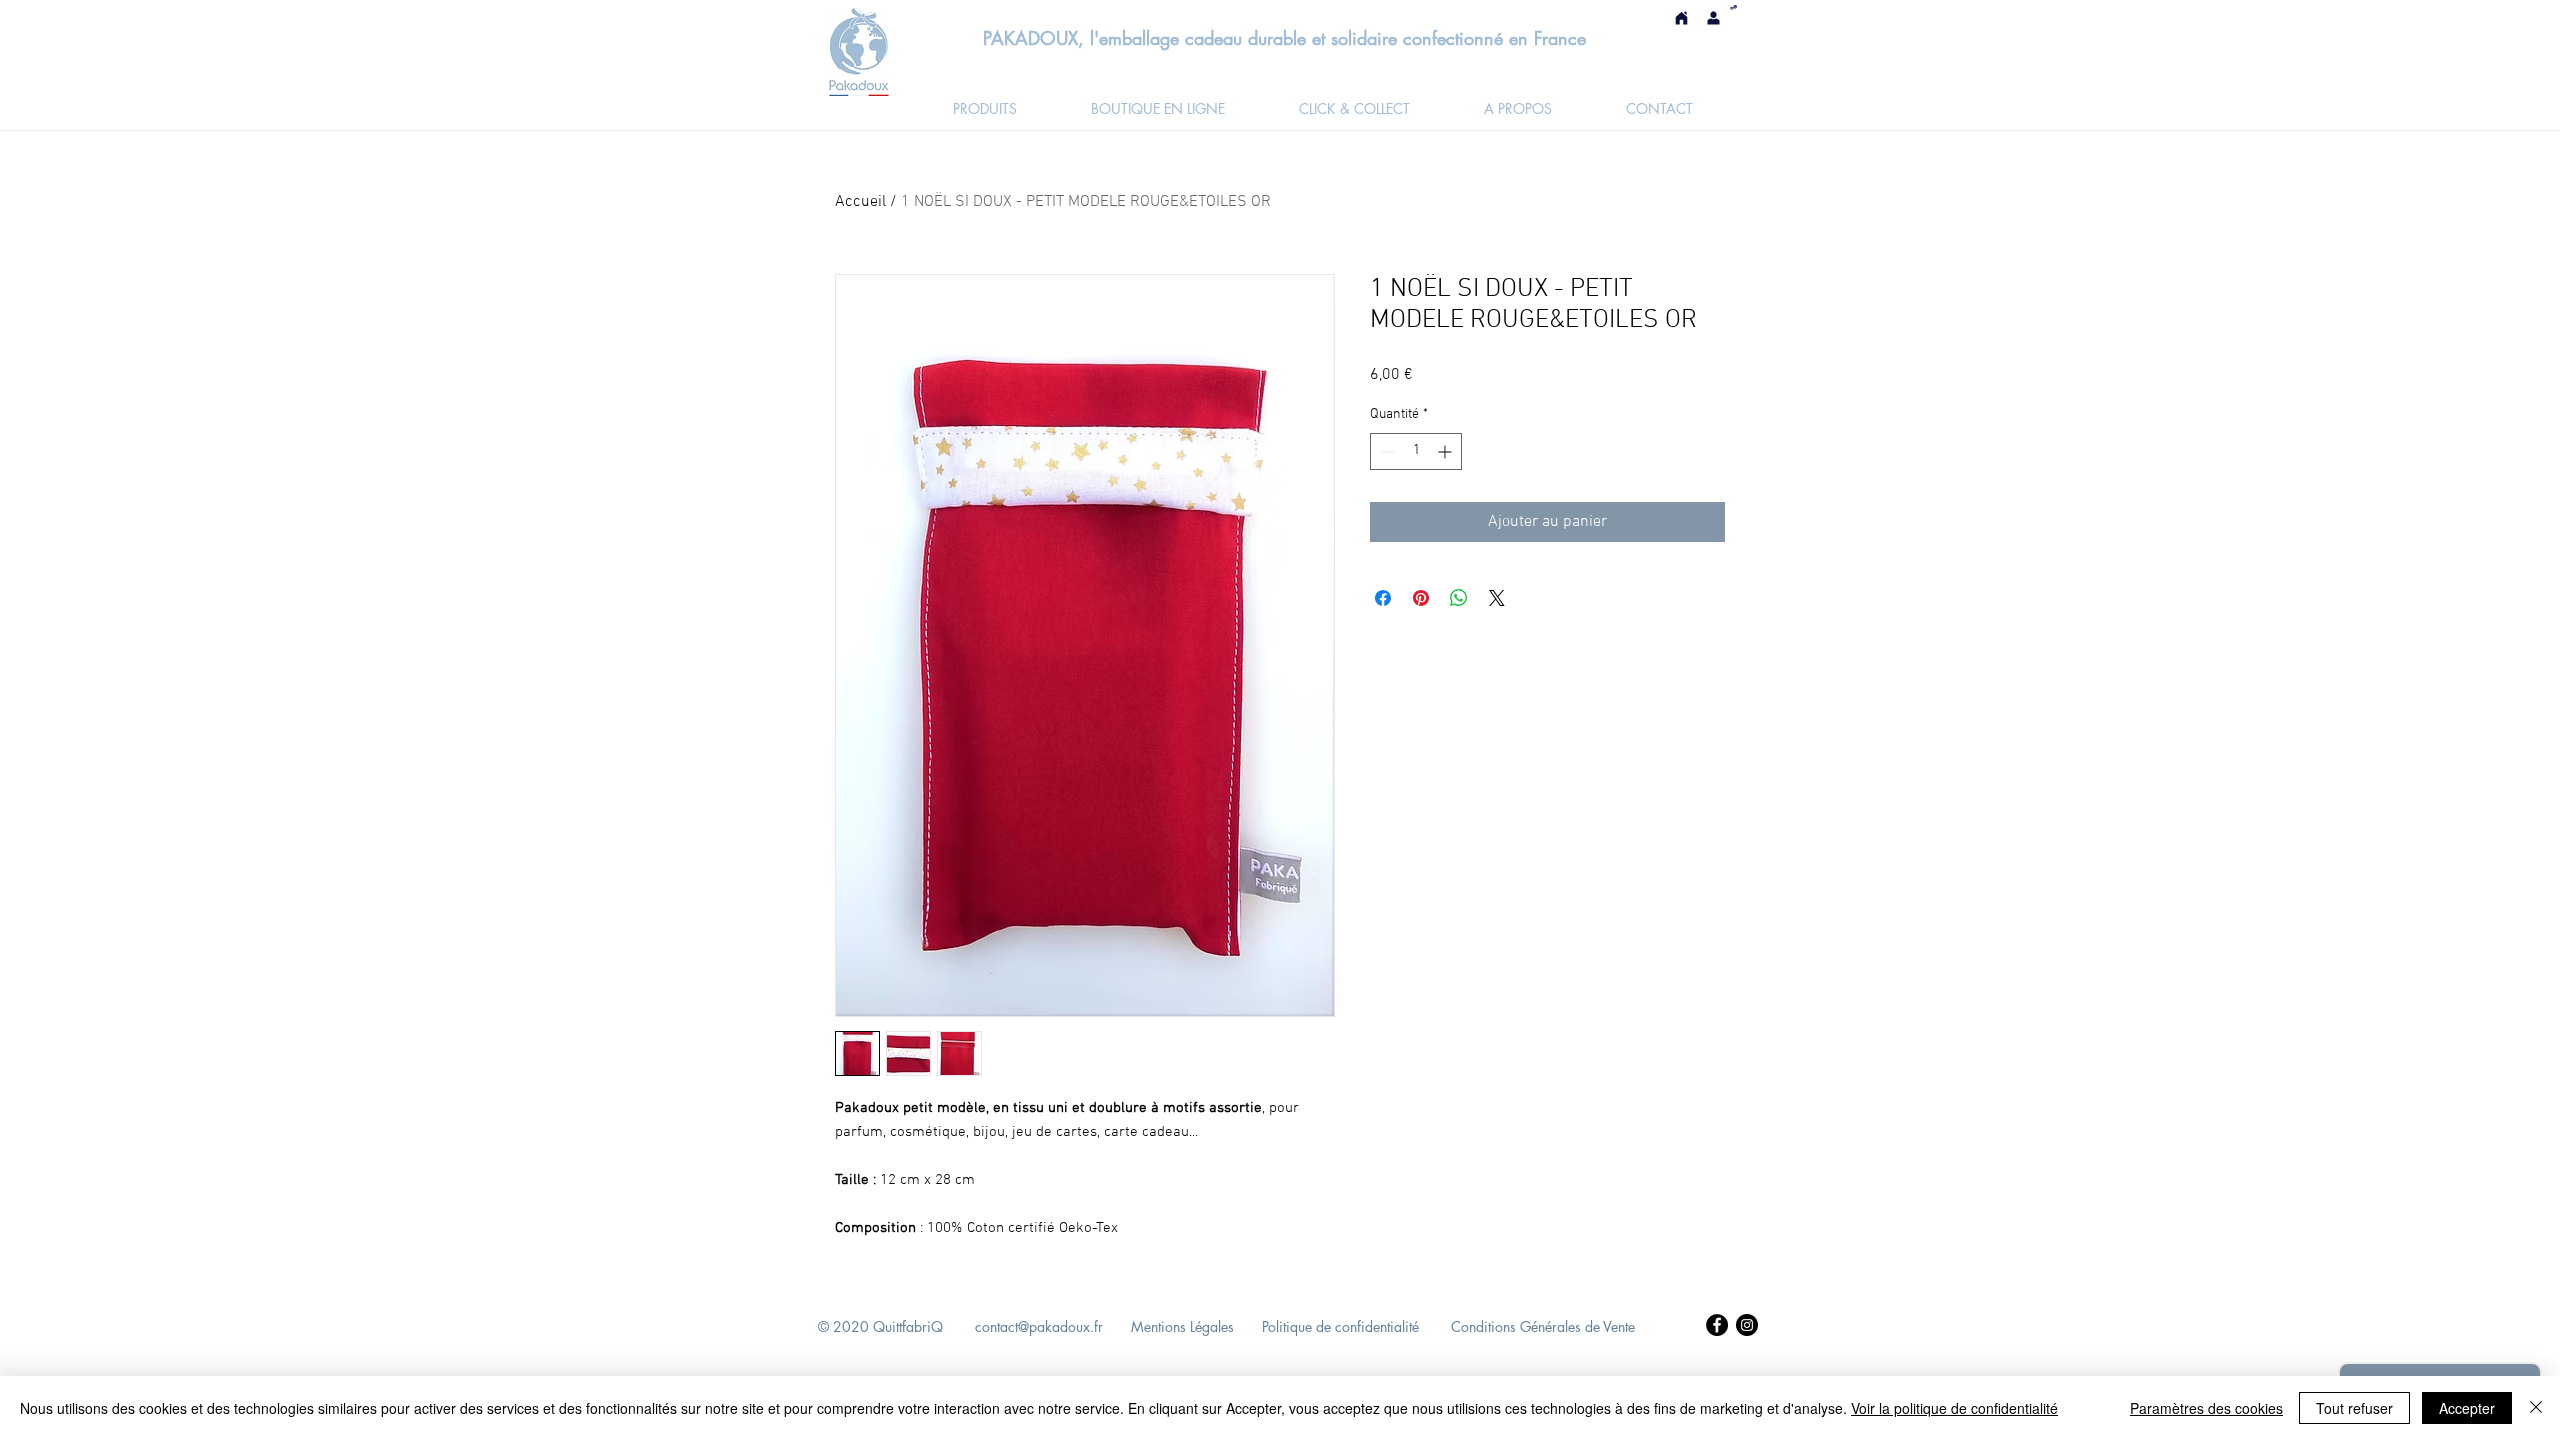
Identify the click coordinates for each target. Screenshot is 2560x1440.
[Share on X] (1497, 598)
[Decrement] (1385, 451)
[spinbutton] (1416, 451)
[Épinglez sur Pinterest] (1421, 598)
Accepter (2467, 1408)
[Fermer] (2536, 1408)
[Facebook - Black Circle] (1717, 1325)
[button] (1733, 7)
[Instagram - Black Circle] (1747, 1325)
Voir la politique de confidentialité (1954, 1408)
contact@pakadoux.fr (1039, 1326)
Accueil (860, 202)
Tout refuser (2354, 1408)
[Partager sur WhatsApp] (1459, 598)
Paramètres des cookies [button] (2206, 1408)
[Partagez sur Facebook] (1383, 598)
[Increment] (1446, 451)
